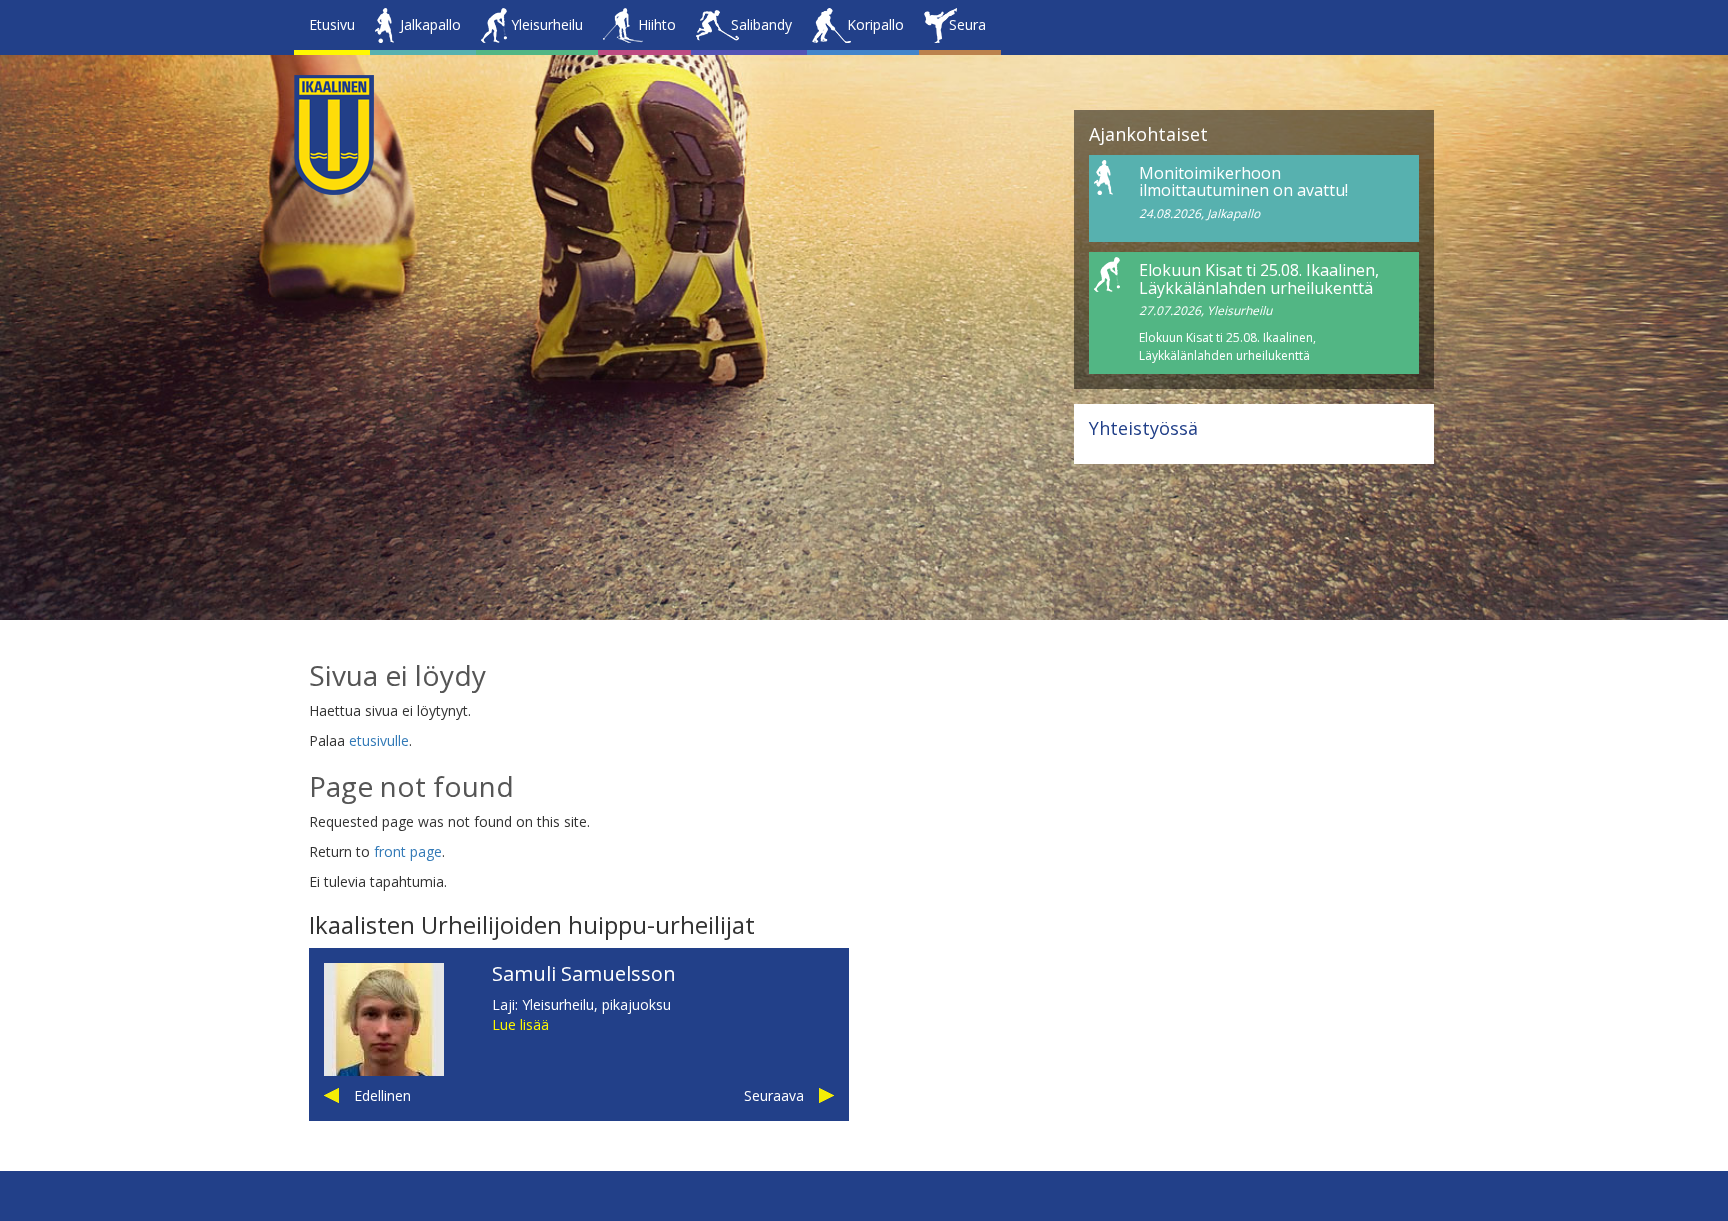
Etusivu (332, 24)
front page (408, 851)
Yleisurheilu (547, 24)
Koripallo (875, 24)
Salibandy (761, 24)
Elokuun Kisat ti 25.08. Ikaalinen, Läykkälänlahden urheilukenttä (1259, 279)
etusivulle (379, 740)
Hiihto (657, 24)
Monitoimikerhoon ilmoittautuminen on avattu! (1243, 182)
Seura (967, 24)
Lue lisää (520, 1024)
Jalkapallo (430, 24)
